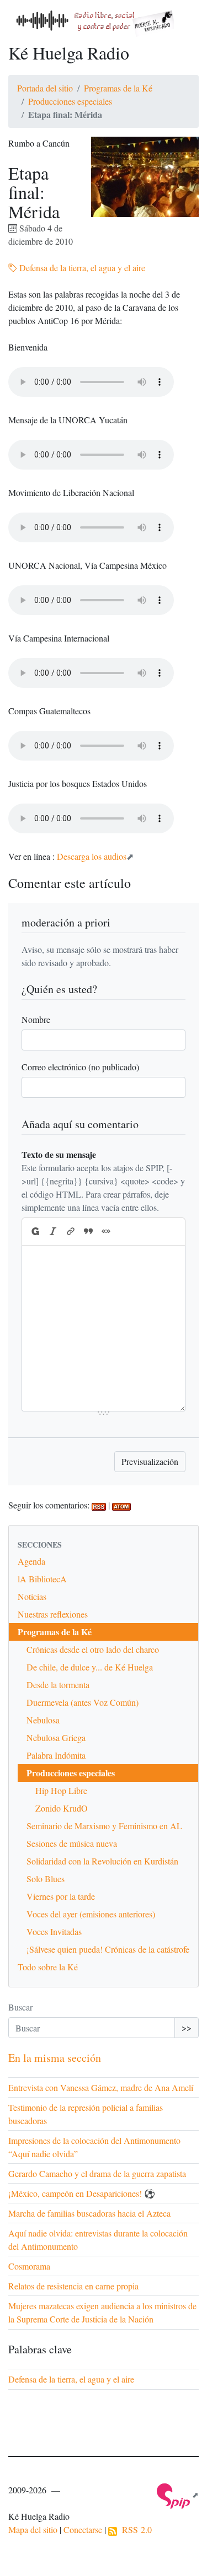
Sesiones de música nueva (72, 1843)
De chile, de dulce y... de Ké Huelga (90, 1667)
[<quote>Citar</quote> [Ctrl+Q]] (88, 1232)
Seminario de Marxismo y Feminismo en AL (104, 1826)
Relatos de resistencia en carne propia (73, 2286)
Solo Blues (46, 1879)
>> (187, 2027)
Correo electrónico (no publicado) (80, 1067)
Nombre (36, 1019)
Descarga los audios (92, 856)
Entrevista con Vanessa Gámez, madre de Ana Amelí (101, 2087)
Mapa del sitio (33, 2529)
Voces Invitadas (54, 1931)
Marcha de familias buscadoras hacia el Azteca (89, 2213)
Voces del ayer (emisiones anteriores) (91, 1914)
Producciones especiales (70, 101)
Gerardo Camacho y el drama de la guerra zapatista (97, 2173)
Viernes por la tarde (61, 1896)
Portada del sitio (45, 88)
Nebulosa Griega (56, 1737)
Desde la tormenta (58, 1685)
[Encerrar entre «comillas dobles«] (106, 1232)
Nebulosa (43, 1720)
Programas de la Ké (118, 88)
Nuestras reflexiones (53, 1614)
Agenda (31, 1561)
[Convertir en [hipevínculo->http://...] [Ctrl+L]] (71, 1232)
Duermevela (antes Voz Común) (83, 1702)
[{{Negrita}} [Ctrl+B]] (35, 1232)
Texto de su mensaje (59, 1154)
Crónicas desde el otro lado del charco (93, 1649)
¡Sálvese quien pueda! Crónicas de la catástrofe (108, 1949)
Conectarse (83, 2529)
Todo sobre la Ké (48, 1967)
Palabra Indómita (56, 1755)
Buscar (20, 2007)
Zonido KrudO (62, 1808)
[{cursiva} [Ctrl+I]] (53, 1232)
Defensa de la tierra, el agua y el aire (81, 268)
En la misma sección (55, 2058)
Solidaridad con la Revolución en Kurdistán (102, 1861)
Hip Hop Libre (61, 1790)
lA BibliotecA (42, 1579)
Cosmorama (29, 2266)
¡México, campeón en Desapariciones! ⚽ (82, 2193)
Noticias (32, 1596)
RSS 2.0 (134, 2529)
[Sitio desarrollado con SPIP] (178, 2495)
